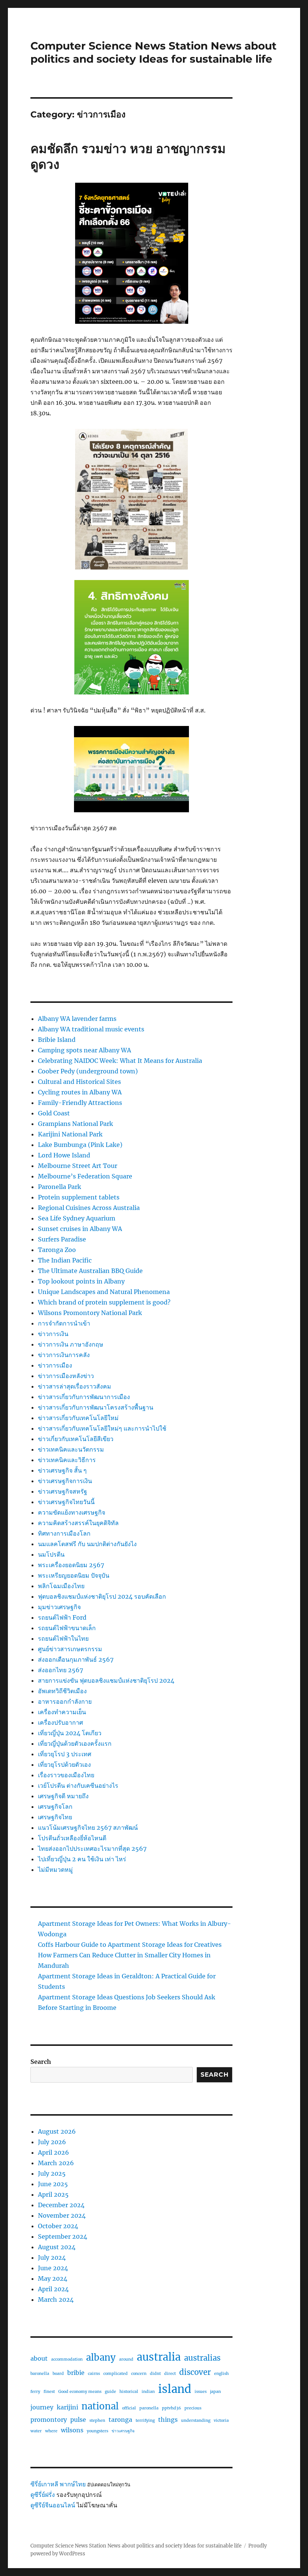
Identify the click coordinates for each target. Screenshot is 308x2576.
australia (159, 2357)
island (175, 2389)
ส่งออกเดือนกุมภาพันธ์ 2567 (76, 1659)
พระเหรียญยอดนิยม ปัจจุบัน (74, 1575)
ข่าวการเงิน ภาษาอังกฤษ (71, 1344)
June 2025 (53, 2184)
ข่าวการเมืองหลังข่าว (66, 1376)
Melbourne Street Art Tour (78, 1166)
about (39, 2358)
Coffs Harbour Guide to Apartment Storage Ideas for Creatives (130, 1945)
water (36, 2431)
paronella (149, 2408)
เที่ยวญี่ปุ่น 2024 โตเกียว (70, 1733)
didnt (155, 2374)
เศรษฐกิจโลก (55, 1807)
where (51, 2431)
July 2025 (52, 2173)
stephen (97, 2420)
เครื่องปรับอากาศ (60, 1722)
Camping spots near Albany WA (85, 1050)
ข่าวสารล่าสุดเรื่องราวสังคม (75, 1386)
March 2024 (56, 2299)
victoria (221, 2420)
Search (41, 2062)
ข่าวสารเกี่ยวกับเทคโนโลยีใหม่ (78, 1418)
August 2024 (57, 2247)
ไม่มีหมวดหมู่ (55, 1870)
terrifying (145, 2420)
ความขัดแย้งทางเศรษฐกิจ (72, 1512)
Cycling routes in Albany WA (80, 1092)
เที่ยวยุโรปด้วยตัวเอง (64, 1764)
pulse (78, 2420)
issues (201, 2392)
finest (49, 2392)
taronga (120, 2420)
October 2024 (58, 2226)
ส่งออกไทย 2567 (60, 1670)
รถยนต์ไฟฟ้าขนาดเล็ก (67, 1628)
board (58, 2374)
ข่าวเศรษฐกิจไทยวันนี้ (66, 1502)
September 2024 (63, 2236)
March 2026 (56, 2163)
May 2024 (53, 2278)
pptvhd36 (171, 2408)
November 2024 (62, 2215)
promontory (49, 2420)
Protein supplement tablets (79, 1197)
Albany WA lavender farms (77, 1019)
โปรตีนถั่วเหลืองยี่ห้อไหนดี (72, 1838)
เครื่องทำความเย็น (62, 1712)
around (126, 2359)
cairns (94, 2374)
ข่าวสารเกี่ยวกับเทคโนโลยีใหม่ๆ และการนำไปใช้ (102, 1428)
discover (195, 2372)
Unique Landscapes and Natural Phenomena (104, 1292)
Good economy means (80, 2392)
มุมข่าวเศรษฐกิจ (59, 1607)
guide (110, 2392)
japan (215, 2392)
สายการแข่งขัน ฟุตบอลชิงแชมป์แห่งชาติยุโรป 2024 (106, 1680)
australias (202, 2358)
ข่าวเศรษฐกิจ (123, 2431)
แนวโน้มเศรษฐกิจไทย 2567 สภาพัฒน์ (88, 1828)
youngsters (97, 2431)
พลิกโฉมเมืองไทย (61, 1586)
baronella (40, 2374)
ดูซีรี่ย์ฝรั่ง (43, 2495)
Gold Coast (54, 1113)
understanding (196, 2420)
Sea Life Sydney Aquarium (77, 1218)
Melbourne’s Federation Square (85, 1176)
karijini (67, 2407)
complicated (115, 2374)
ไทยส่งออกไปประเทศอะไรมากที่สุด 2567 (92, 1849)
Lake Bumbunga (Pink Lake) (80, 1145)
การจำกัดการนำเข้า (64, 1323)
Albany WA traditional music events (91, 1029)
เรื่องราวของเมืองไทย (66, 1775)
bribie (76, 2373)
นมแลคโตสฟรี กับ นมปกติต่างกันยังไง (87, 1544)
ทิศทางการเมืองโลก (64, 1533)
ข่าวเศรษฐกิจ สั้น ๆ (62, 1470)
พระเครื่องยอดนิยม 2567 (71, 1565)
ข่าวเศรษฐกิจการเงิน (65, 1481)
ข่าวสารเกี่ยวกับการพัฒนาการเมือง (84, 1397)
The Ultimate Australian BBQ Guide (90, 1271)
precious (193, 2408)
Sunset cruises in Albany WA (80, 1229)
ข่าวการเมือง (55, 1365)
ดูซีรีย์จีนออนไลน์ (53, 2505)
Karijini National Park (70, 1134)
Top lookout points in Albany (81, 1281)
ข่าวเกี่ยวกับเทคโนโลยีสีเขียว (76, 1439)
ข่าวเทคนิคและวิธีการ (67, 1460)
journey (42, 2407)
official (129, 2408)
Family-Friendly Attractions (80, 1103)
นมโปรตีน (51, 1554)
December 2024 (61, 2205)
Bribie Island (57, 1040)
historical (129, 2392)
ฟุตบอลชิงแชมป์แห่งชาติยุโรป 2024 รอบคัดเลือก (102, 1596)
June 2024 (53, 2268)
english (221, 2374)
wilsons (72, 2430)
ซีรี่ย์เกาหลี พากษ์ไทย (58, 2484)
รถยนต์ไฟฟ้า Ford (62, 1617)
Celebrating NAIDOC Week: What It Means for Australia (120, 1061)
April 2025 (53, 2194)
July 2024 (52, 2257)
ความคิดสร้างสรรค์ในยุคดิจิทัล (78, 1523)
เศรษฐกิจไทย (55, 1817)
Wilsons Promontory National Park (90, 1313)
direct (170, 2374)
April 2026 (54, 2152)
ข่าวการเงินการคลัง (64, 1355)
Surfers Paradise (62, 1239)
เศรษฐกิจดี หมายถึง (63, 1796)
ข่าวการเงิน (53, 1334)
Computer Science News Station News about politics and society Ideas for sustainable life (153, 52)
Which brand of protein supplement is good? (104, 1302)
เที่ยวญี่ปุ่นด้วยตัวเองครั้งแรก (75, 1743)
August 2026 (57, 2131)
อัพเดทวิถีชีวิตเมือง (62, 1691)
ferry (35, 2392)
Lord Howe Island (64, 1155)
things (168, 2420)
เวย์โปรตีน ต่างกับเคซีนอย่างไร (78, 1785)
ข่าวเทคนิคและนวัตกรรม (71, 1449)
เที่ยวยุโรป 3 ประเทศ (65, 1754)
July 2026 (52, 2142)
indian (148, 2392)
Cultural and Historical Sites (79, 1082)
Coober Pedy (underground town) (88, 1071)
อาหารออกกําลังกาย (65, 1701)
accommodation (67, 2359)
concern (139, 2374)
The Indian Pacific (65, 1260)
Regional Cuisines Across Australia (89, 1208)
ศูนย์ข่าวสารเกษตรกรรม (70, 1649)
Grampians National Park (75, 1124)
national (100, 2406)
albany (101, 2357)
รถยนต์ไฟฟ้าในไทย (63, 1638)
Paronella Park (60, 1187)
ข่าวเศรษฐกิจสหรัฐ (63, 1491)
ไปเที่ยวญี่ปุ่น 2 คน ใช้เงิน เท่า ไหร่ (82, 1859)
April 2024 (53, 2289)
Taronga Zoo (57, 1250)
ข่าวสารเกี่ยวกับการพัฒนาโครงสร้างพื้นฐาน (96, 1407)
